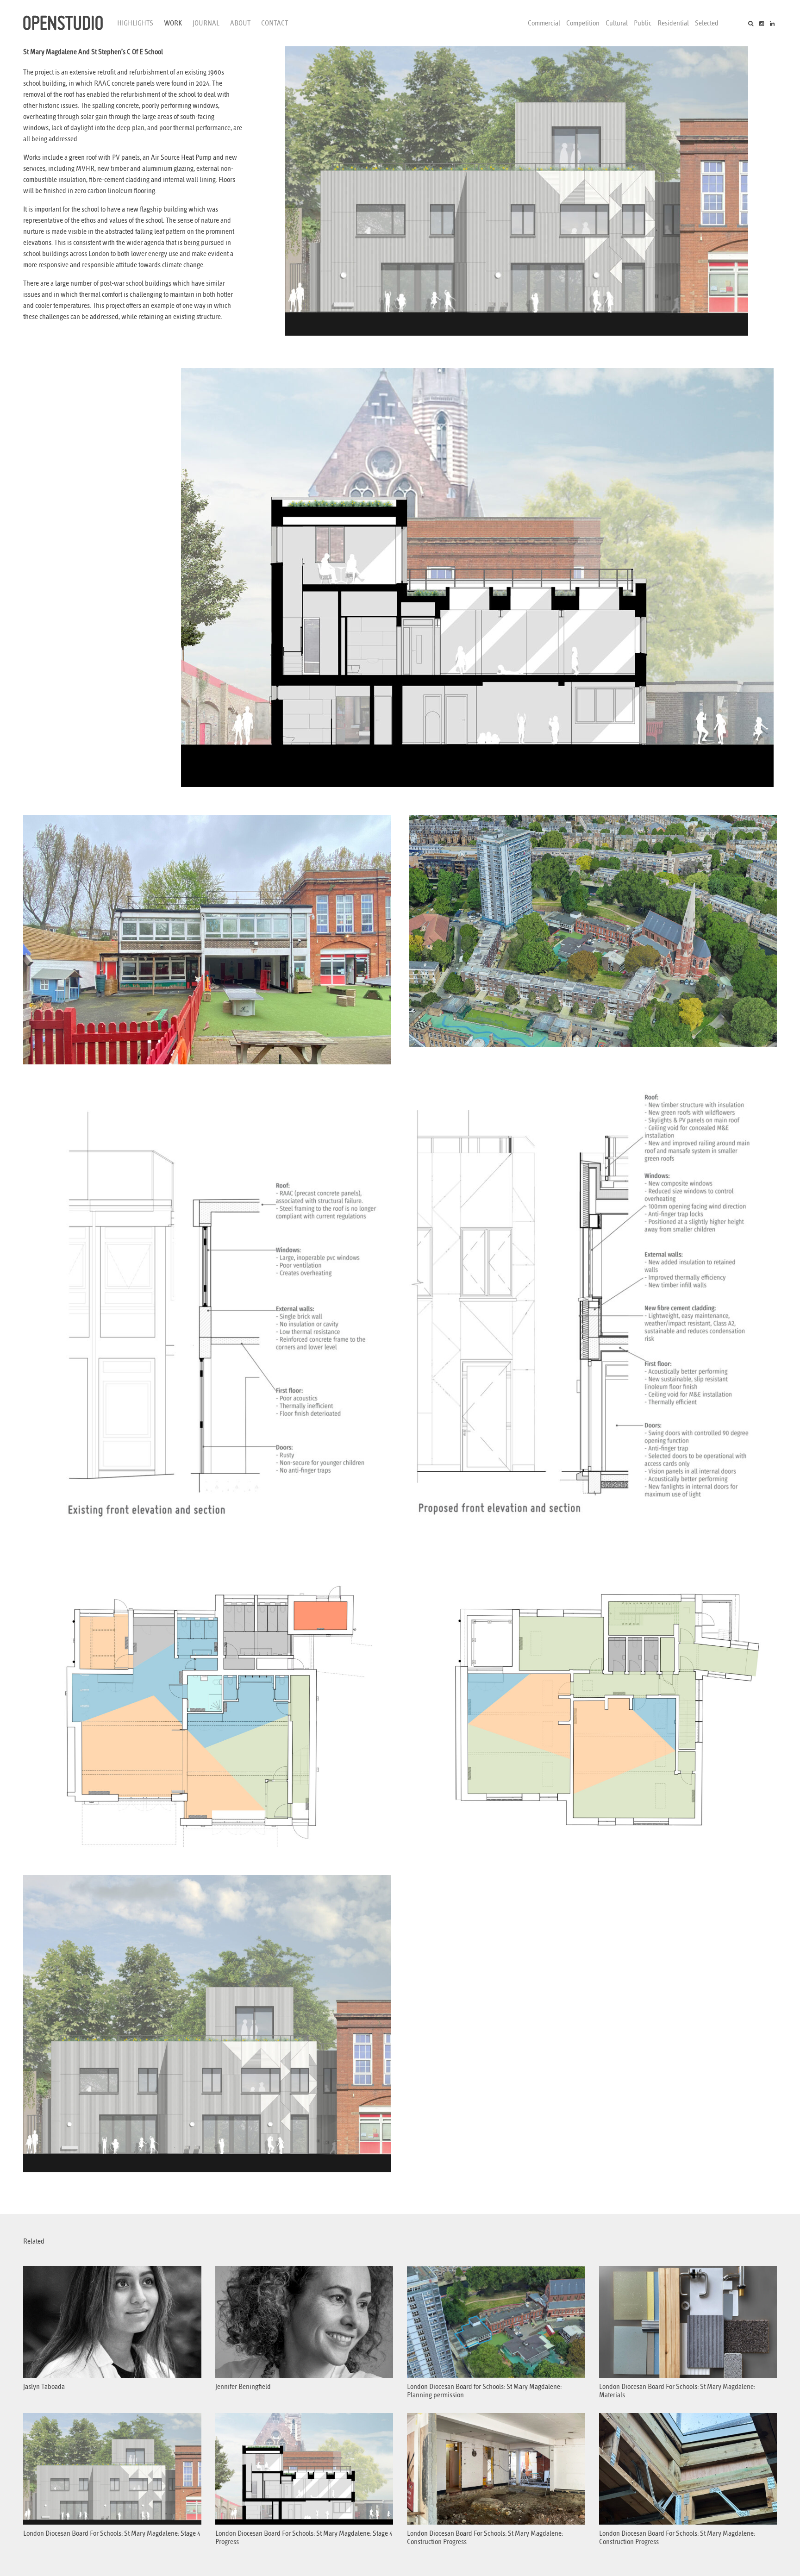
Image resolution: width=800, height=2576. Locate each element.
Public (643, 23)
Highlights (135, 23)
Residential (673, 23)
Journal (206, 23)
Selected (707, 23)
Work (173, 23)
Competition (583, 23)
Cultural (617, 23)
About (240, 23)
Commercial (544, 23)
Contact (275, 23)
